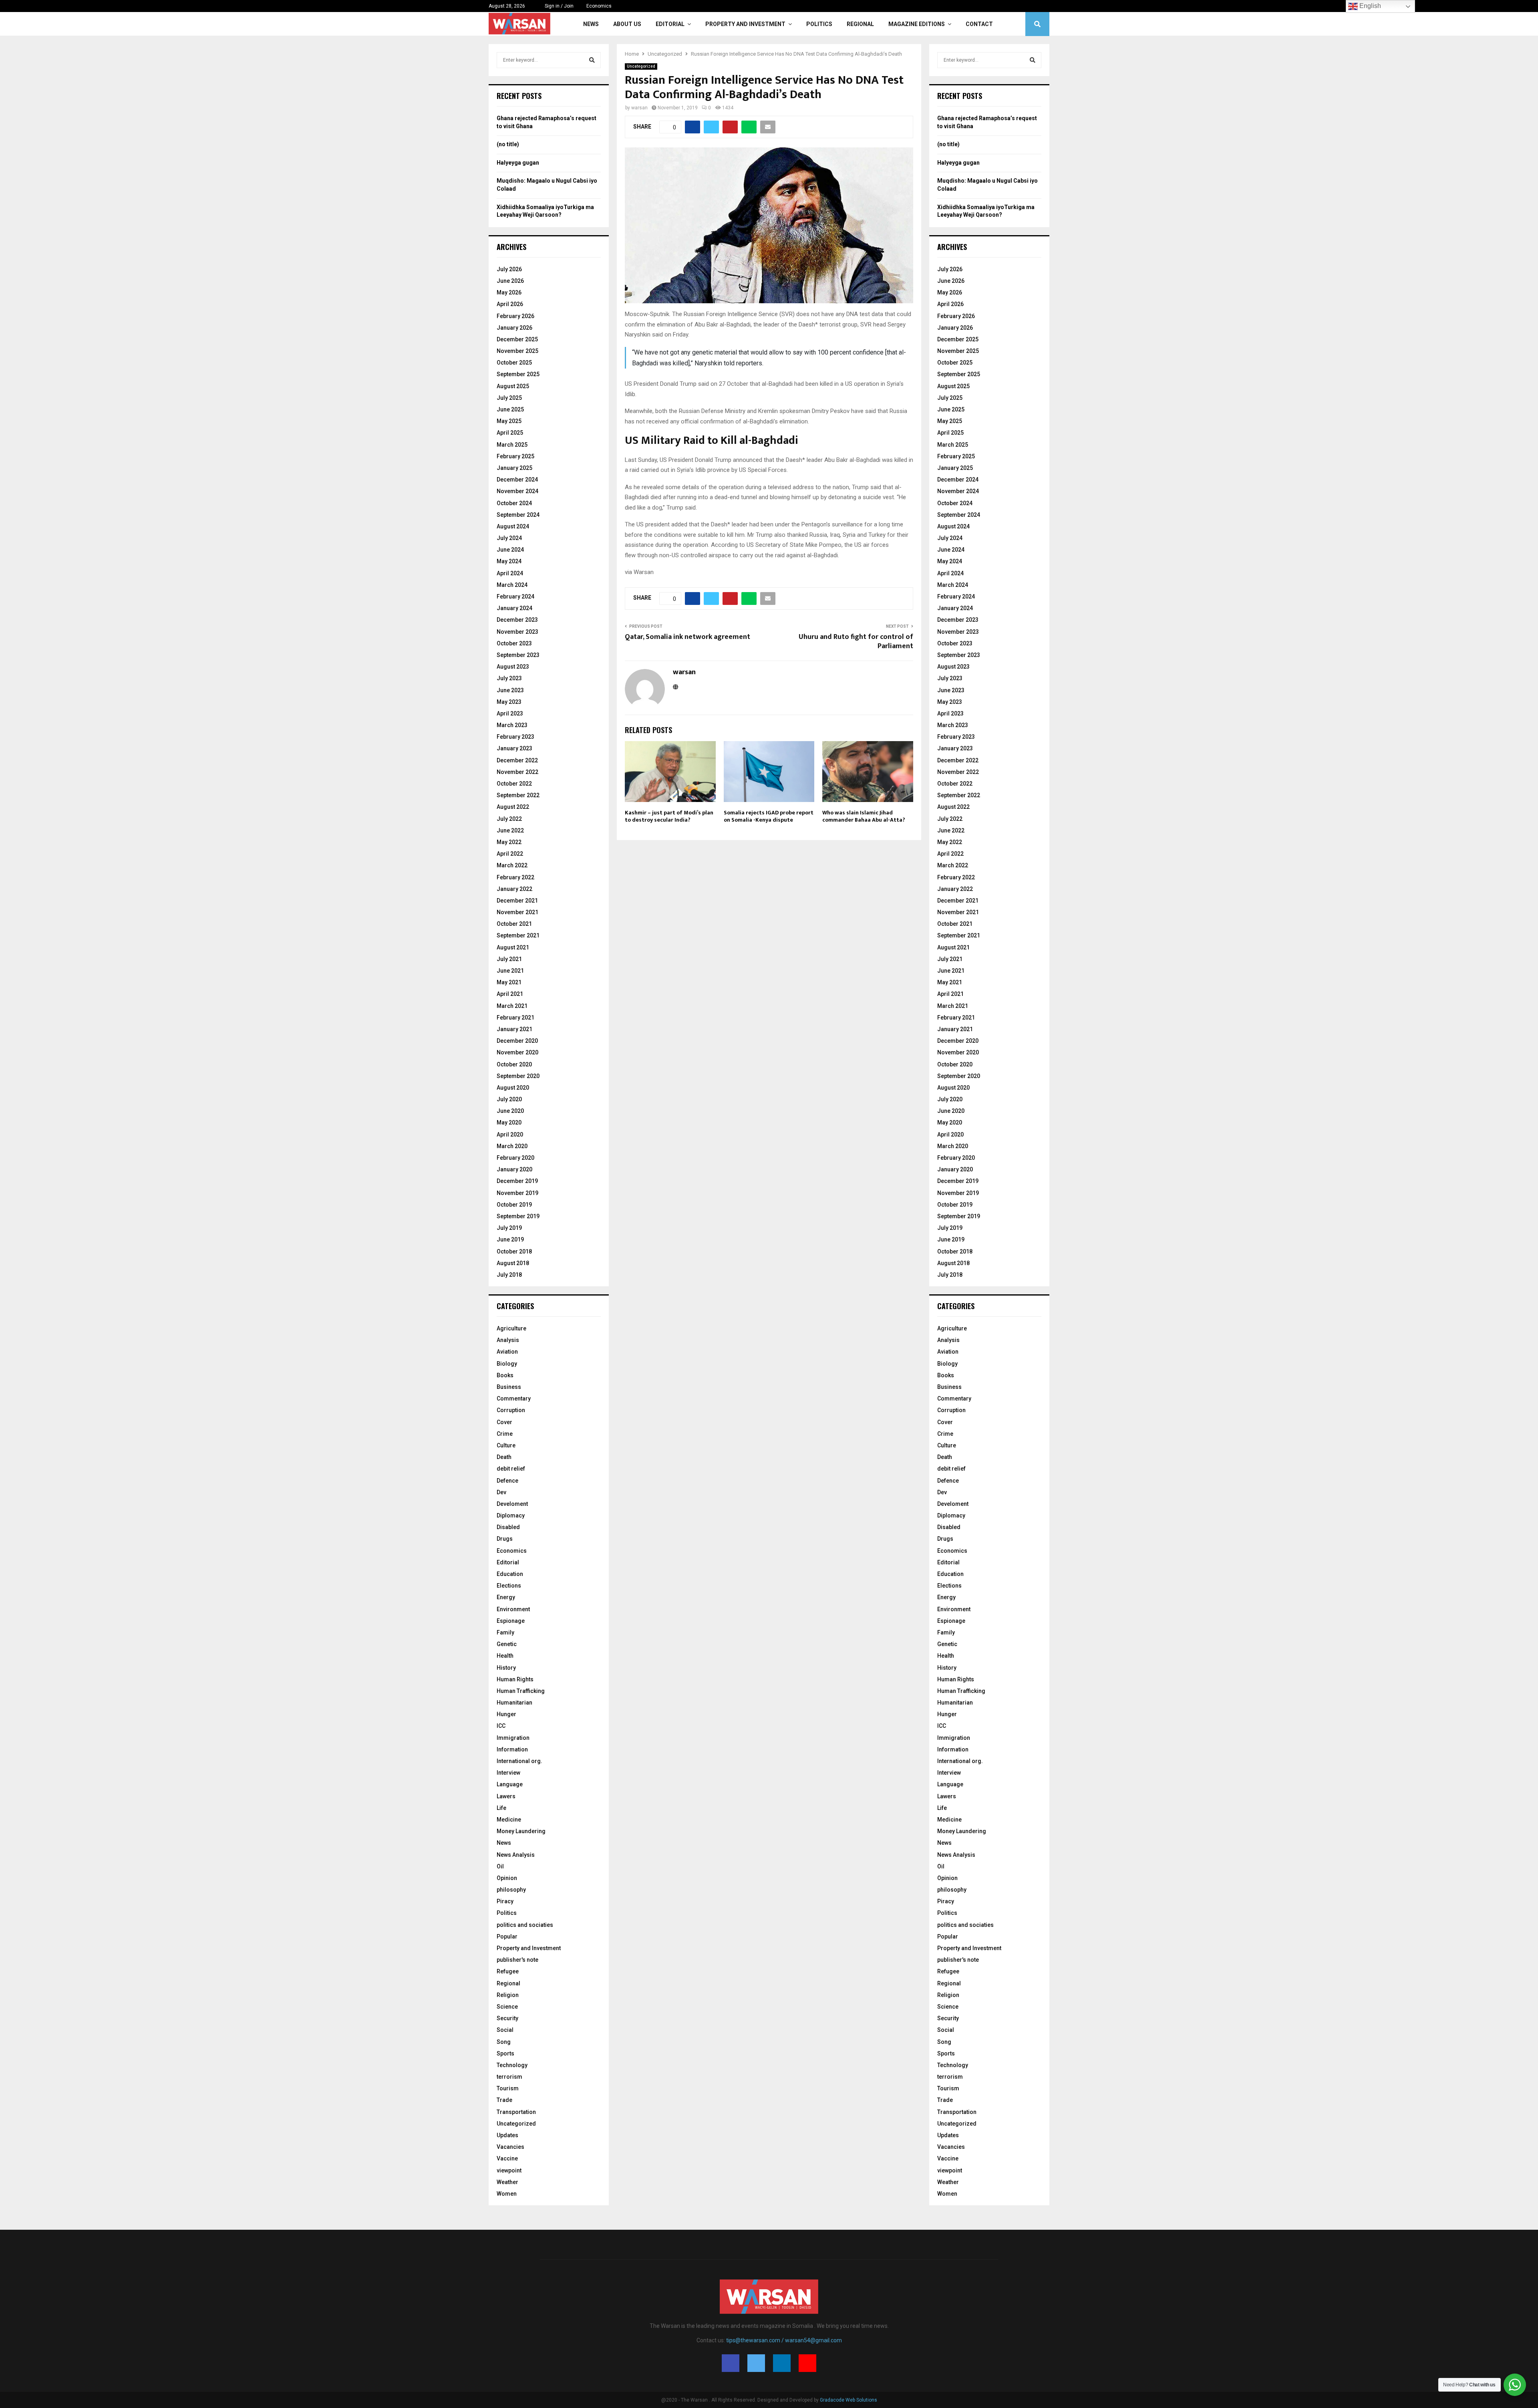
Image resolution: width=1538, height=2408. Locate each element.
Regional (860, 24)
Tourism (508, 2088)
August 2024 (513, 526)
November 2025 (517, 351)
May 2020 (509, 1122)
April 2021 (510, 994)
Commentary (514, 1398)
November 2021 (517, 912)
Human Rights (515, 1679)
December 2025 (517, 339)
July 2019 (509, 1228)
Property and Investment (745, 24)
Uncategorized (641, 66)
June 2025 (510, 409)
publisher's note (517, 1960)
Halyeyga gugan (518, 163)
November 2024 (517, 491)
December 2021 (517, 901)
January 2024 (514, 608)
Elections (509, 1586)
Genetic (507, 1644)
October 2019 (514, 1205)
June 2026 (510, 281)
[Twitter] (756, 2363)
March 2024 (512, 585)
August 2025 (513, 386)
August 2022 (513, 807)
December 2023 (517, 620)
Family (505, 1632)
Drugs (505, 1539)
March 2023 (512, 725)
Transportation (516, 2112)
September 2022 (518, 795)
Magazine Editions (917, 24)
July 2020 (509, 1099)
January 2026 (514, 328)
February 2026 (515, 316)
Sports (505, 2053)
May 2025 (509, 421)
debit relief (511, 1469)
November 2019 (517, 1193)
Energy (506, 1597)
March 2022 (512, 865)
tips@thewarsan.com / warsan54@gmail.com (784, 2340)
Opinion (507, 1878)
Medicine (509, 1820)
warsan (639, 108)
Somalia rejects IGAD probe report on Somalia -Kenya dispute (769, 816)
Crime (505, 1434)
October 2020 (514, 1064)
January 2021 (514, 1029)
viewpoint (509, 2170)
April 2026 (510, 304)
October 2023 (514, 643)
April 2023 (510, 713)
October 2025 (514, 363)
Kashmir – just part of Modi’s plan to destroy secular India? (669, 816)
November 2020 (517, 1052)
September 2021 (518, 935)
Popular (507, 1936)
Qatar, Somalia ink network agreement (687, 637)
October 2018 (514, 1251)
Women (507, 2194)
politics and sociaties (525, 1925)
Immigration (513, 1738)
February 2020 (515, 1158)
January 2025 (514, 468)
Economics (599, 6)
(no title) (508, 144)
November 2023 (517, 632)
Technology (512, 2065)
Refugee (508, 1971)
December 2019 (517, 1181)
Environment (513, 1609)
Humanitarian (514, 1703)
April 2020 (510, 1134)
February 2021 (515, 1018)
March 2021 (512, 1006)
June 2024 (510, 550)
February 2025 (515, 456)
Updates (507, 2135)
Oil (500, 1866)
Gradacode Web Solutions (849, 2400)
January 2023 (514, 748)
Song (504, 2042)
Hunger (506, 1714)
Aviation (507, 1352)
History (506, 1668)
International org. (519, 1761)
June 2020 (510, 1111)
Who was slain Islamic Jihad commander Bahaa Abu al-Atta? (864, 816)
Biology (507, 1364)
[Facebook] (731, 2363)
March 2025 (512, 445)
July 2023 (509, 678)
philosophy (511, 1890)
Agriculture (511, 1328)
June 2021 (510, 971)
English (1369, 6)
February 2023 (515, 737)
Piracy (505, 1901)
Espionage (511, 1621)
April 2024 (510, 573)
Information (512, 1749)
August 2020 (513, 1088)
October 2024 (514, 503)
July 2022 (509, 819)
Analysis (508, 1340)
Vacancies (510, 2147)
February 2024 (515, 596)
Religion (508, 1995)
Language (510, 1784)
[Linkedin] (782, 2363)
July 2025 (509, 398)
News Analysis (516, 1855)
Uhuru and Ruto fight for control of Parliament (856, 642)
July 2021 (509, 959)
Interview (508, 1773)
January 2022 (514, 889)
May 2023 (509, 702)
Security (507, 2018)
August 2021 (513, 947)
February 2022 (515, 877)
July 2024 (509, 538)
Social (505, 2030)
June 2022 (510, 830)
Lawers (506, 1796)
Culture (506, 1445)
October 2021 (514, 924)
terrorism (509, 2077)
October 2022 (514, 784)
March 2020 (512, 1146)
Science (507, 2007)
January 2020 (514, 1169)
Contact (979, 24)
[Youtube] (807, 2363)
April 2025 (510, 433)
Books (505, 1375)
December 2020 (517, 1041)
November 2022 (517, 772)
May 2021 (509, 982)
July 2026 (509, 269)
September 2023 (518, 655)
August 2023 (513, 667)
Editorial (670, 24)
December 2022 (517, 760)
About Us (627, 24)
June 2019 (510, 1239)
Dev (501, 1492)
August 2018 (513, 1263)
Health (505, 1656)
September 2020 (518, 1076)
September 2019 (518, 1216)
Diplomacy (511, 1515)
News (591, 24)
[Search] (592, 60)
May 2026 (509, 292)
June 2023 (510, 690)
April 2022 (510, 854)
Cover (504, 1422)
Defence (507, 1481)
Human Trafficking (521, 1691)
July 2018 (509, 1275)
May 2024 (509, 561)
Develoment (512, 1504)
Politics (819, 24)
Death (504, 1457)
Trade (504, 2100)
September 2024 (518, 515)
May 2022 (509, 842)
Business (509, 1387)
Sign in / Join (559, 6)
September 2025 (518, 374)
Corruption (511, 1410)
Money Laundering (521, 1831)
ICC (501, 1726)
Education (510, 1574)
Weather (507, 2182)
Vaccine (507, 2158)
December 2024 (517, 480)
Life (501, 1808)
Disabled (508, 1527)
